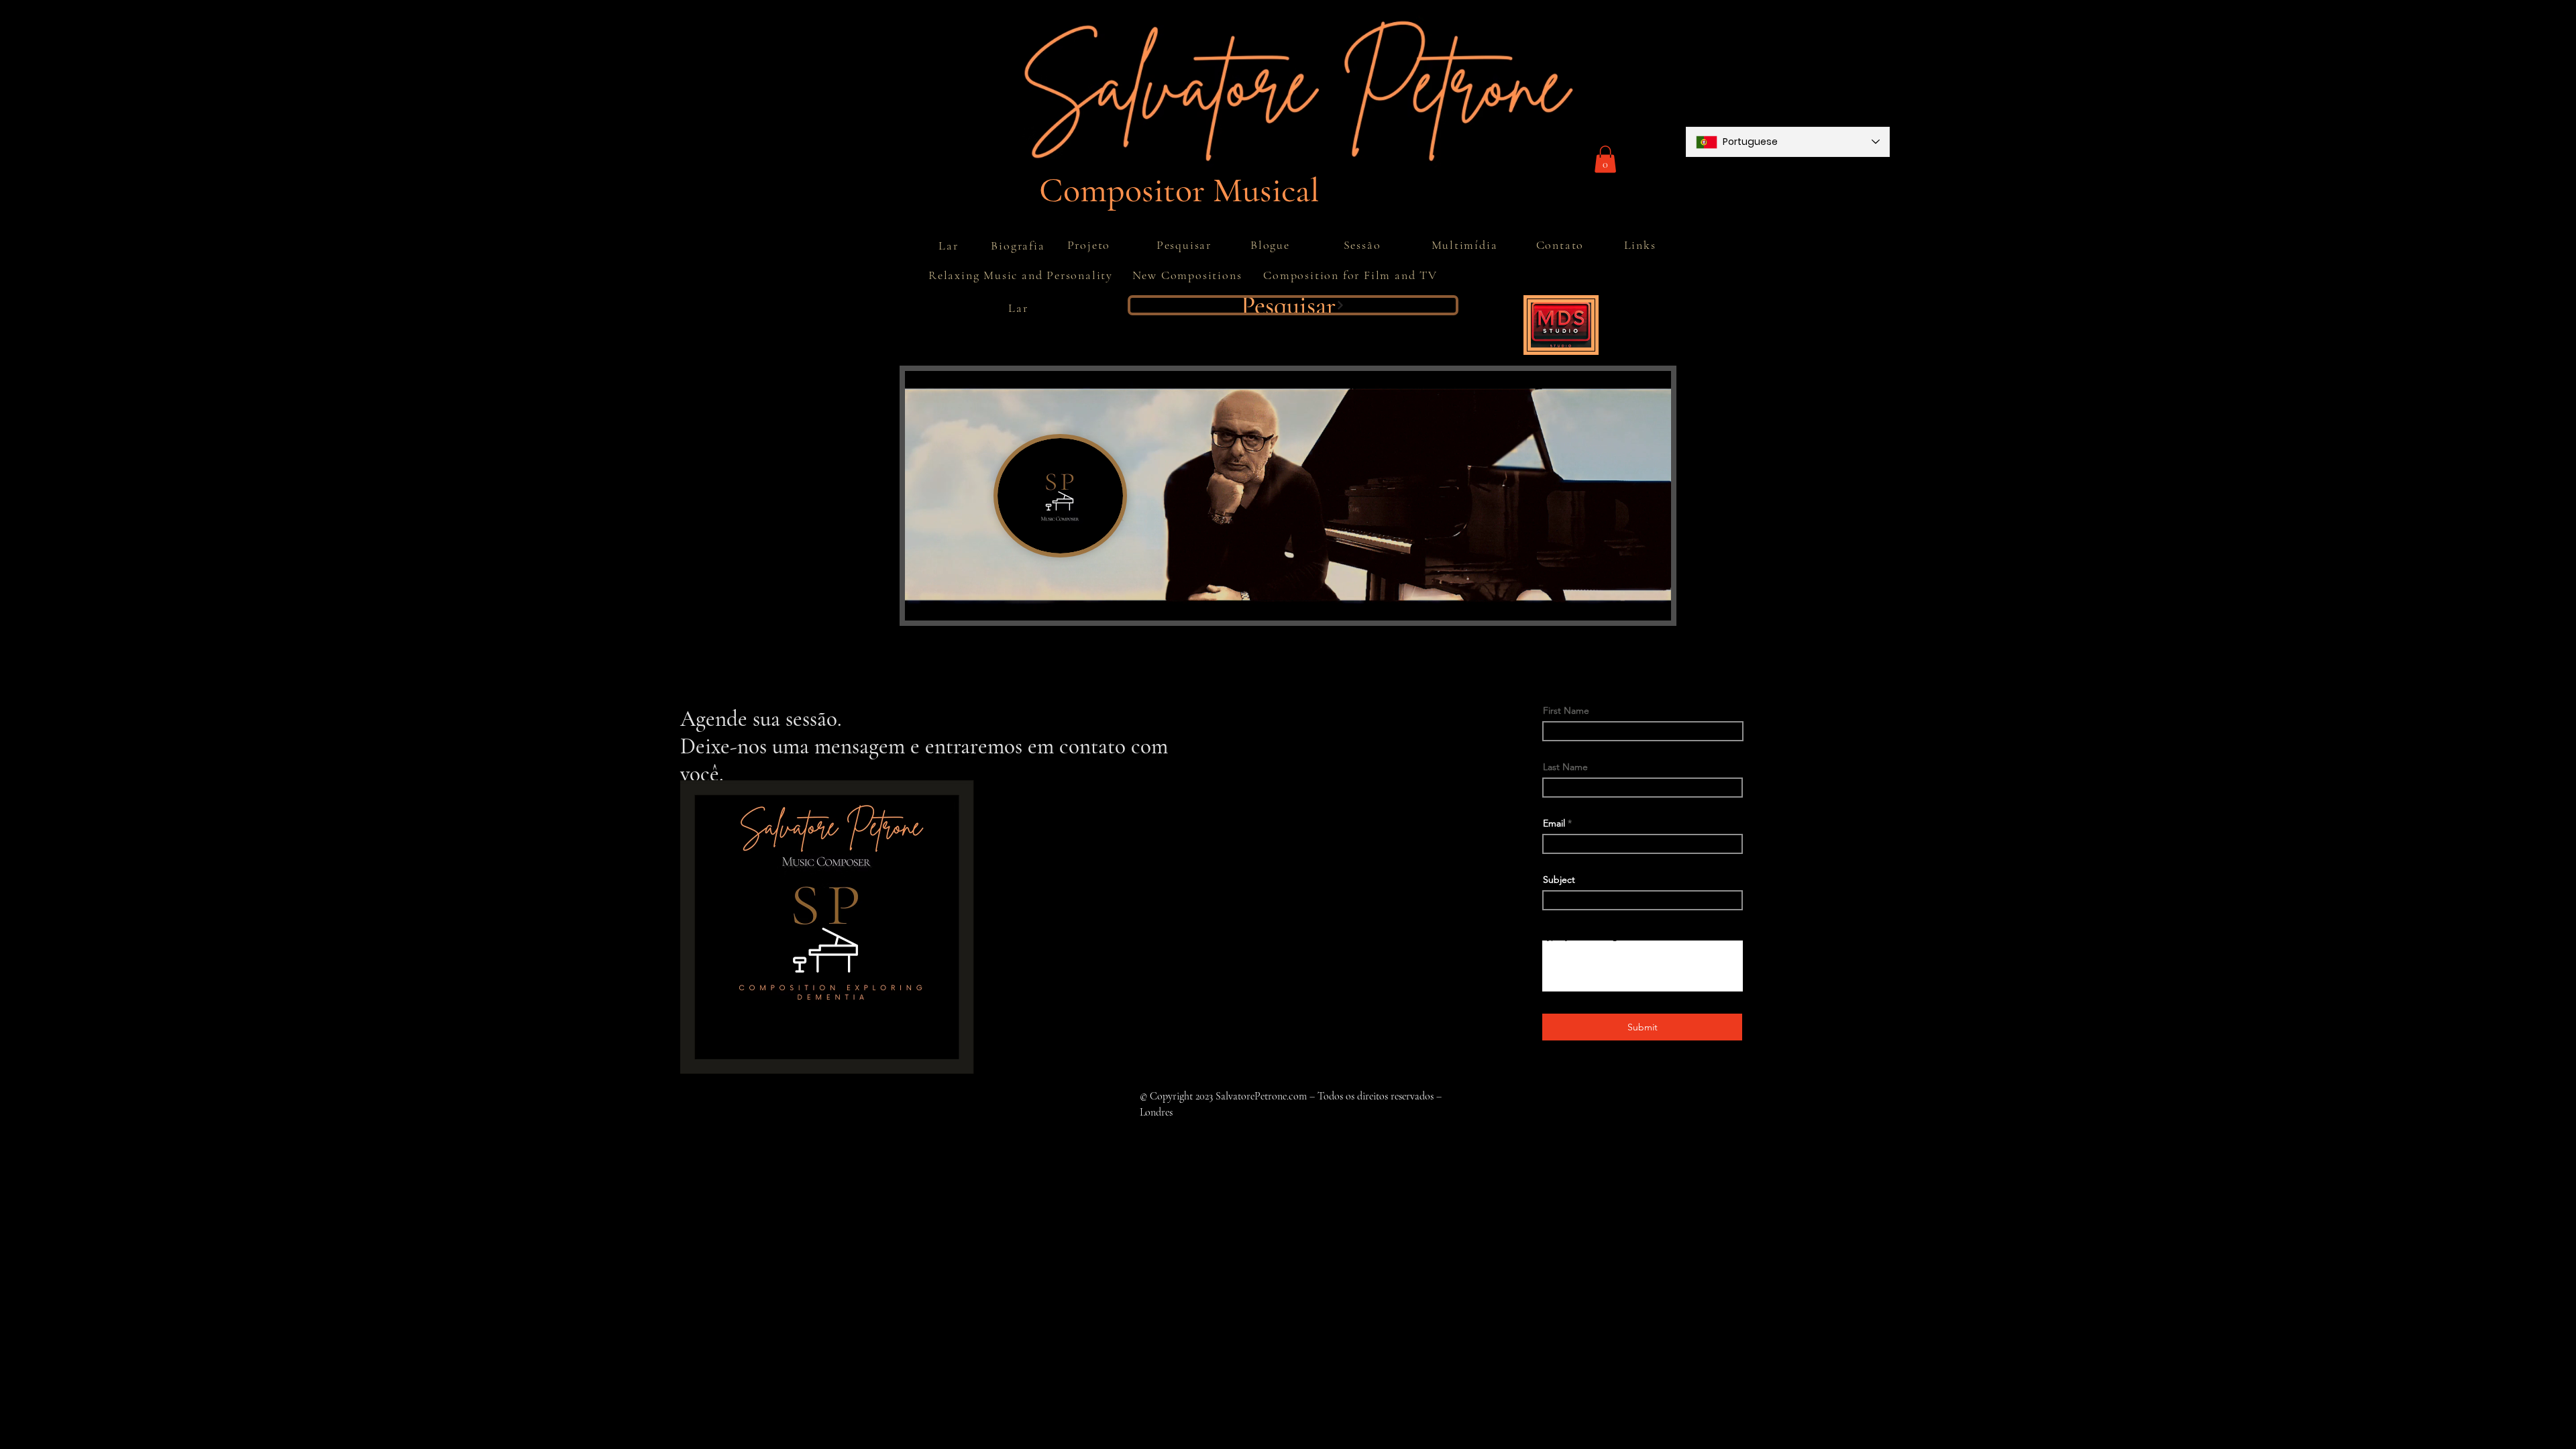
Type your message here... (1598, 936)
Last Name (1565, 767)
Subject (1559, 879)
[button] (1605, 159)
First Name (1566, 710)
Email (1554, 823)
